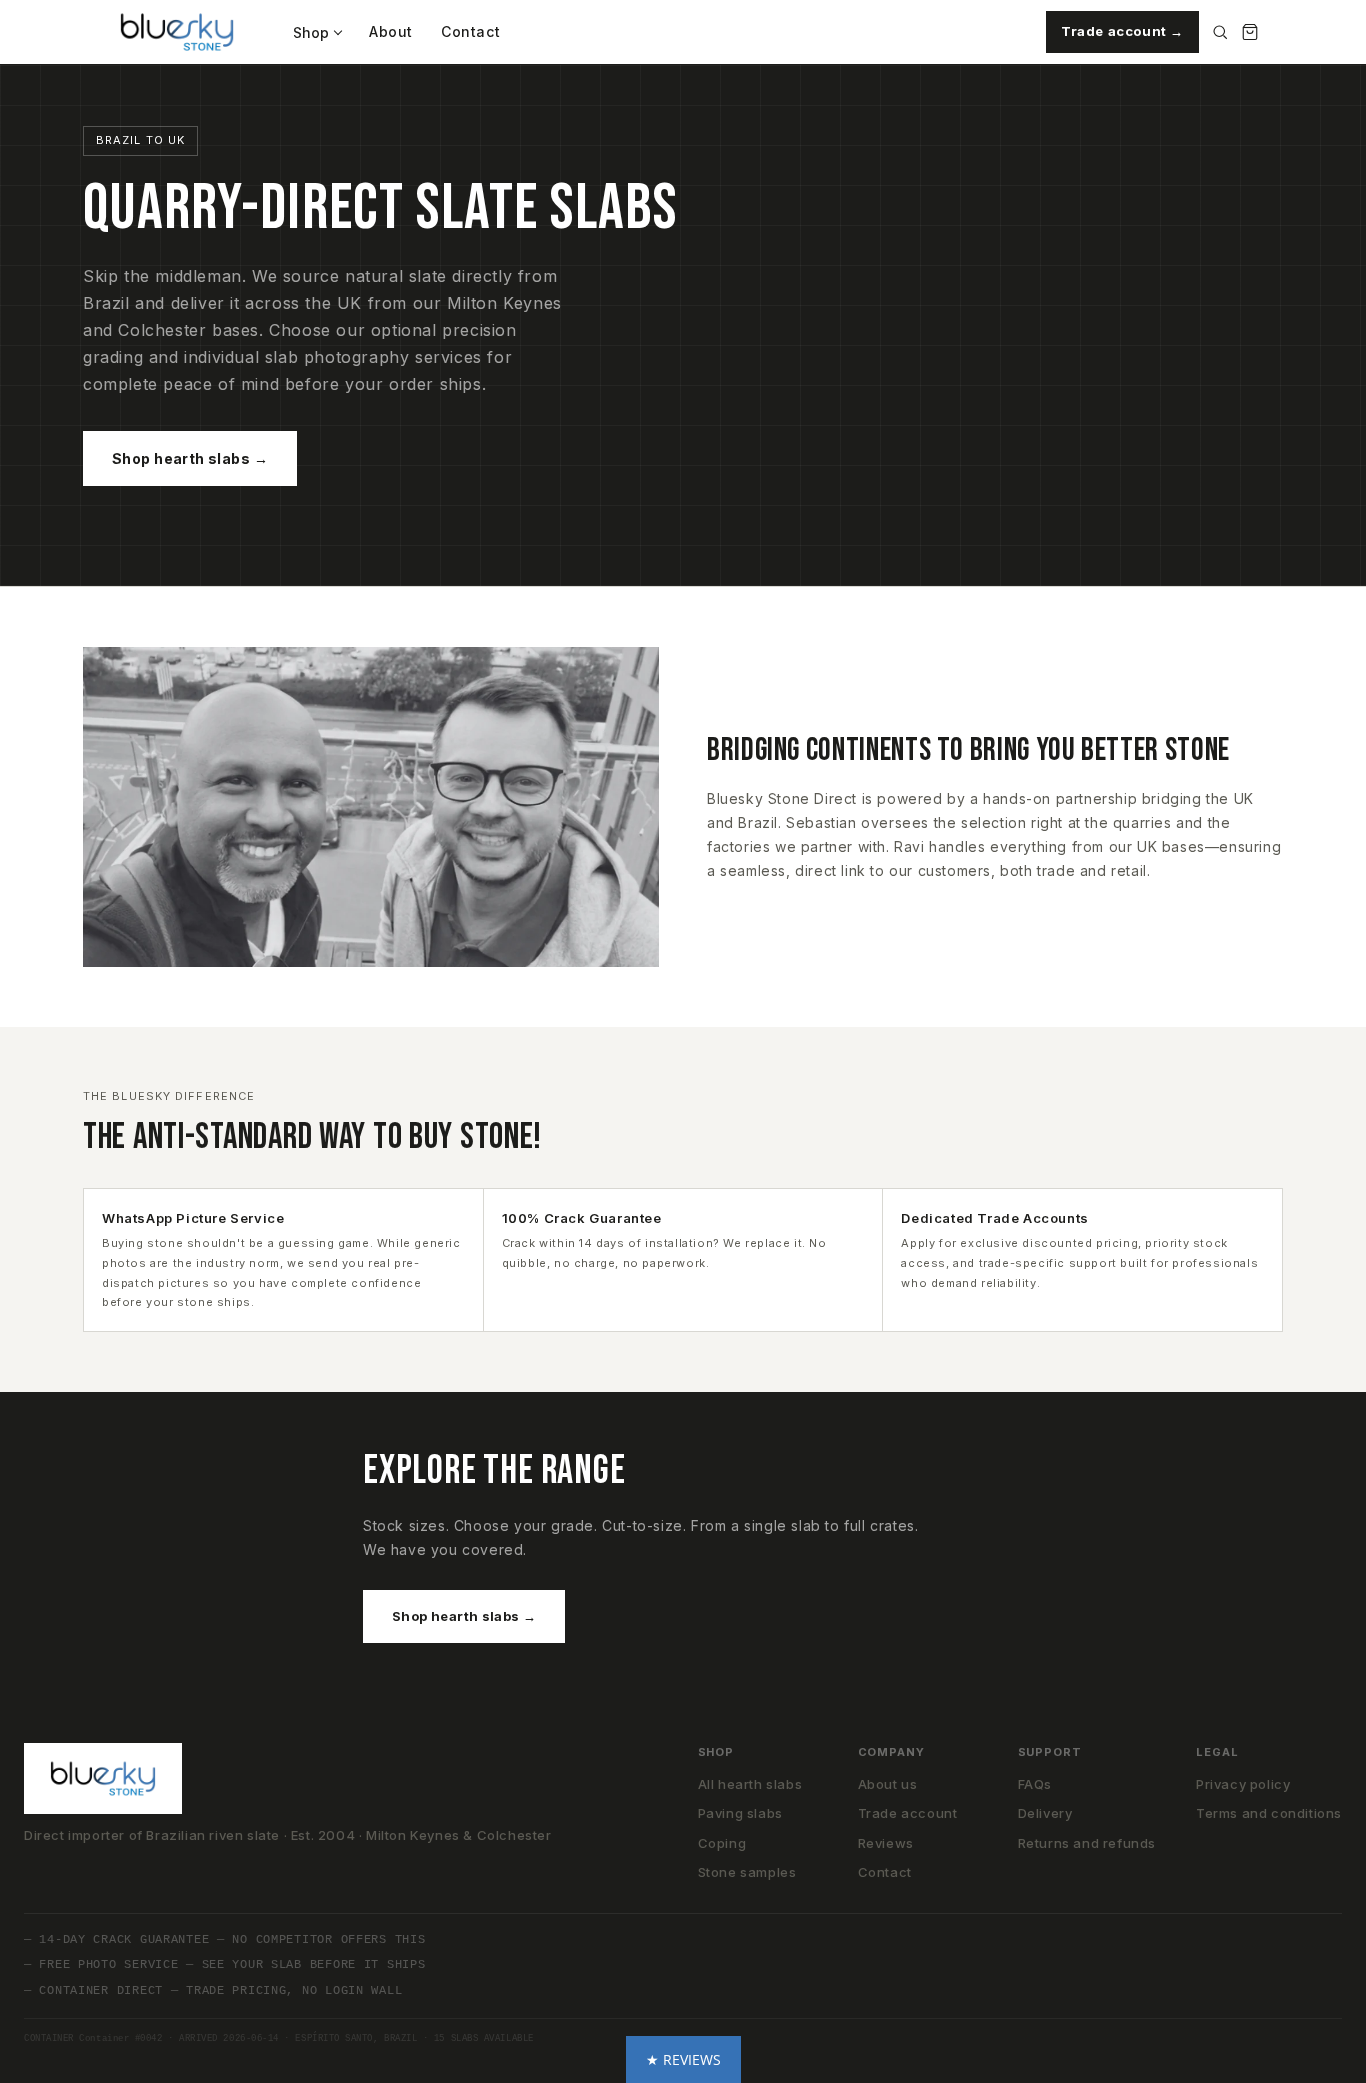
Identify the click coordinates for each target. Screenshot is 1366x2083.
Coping (722, 1843)
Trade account (908, 1813)
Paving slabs (740, 1813)
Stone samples (747, 1872)
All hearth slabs (750, 1784)
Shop (311, 32)
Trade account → (1122, 31)
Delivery (1045, 1813)
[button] (683, 2059)
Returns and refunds (1087, 1843)
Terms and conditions (1269, 1813)
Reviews (886, 1843)
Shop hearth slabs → (190, 458)
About (391, 31)
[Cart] (1250, 32)
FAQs (1035, 1784)
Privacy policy (1243, 1784)
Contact (470, 31)
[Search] (1220, 32)
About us (888, 1784)
